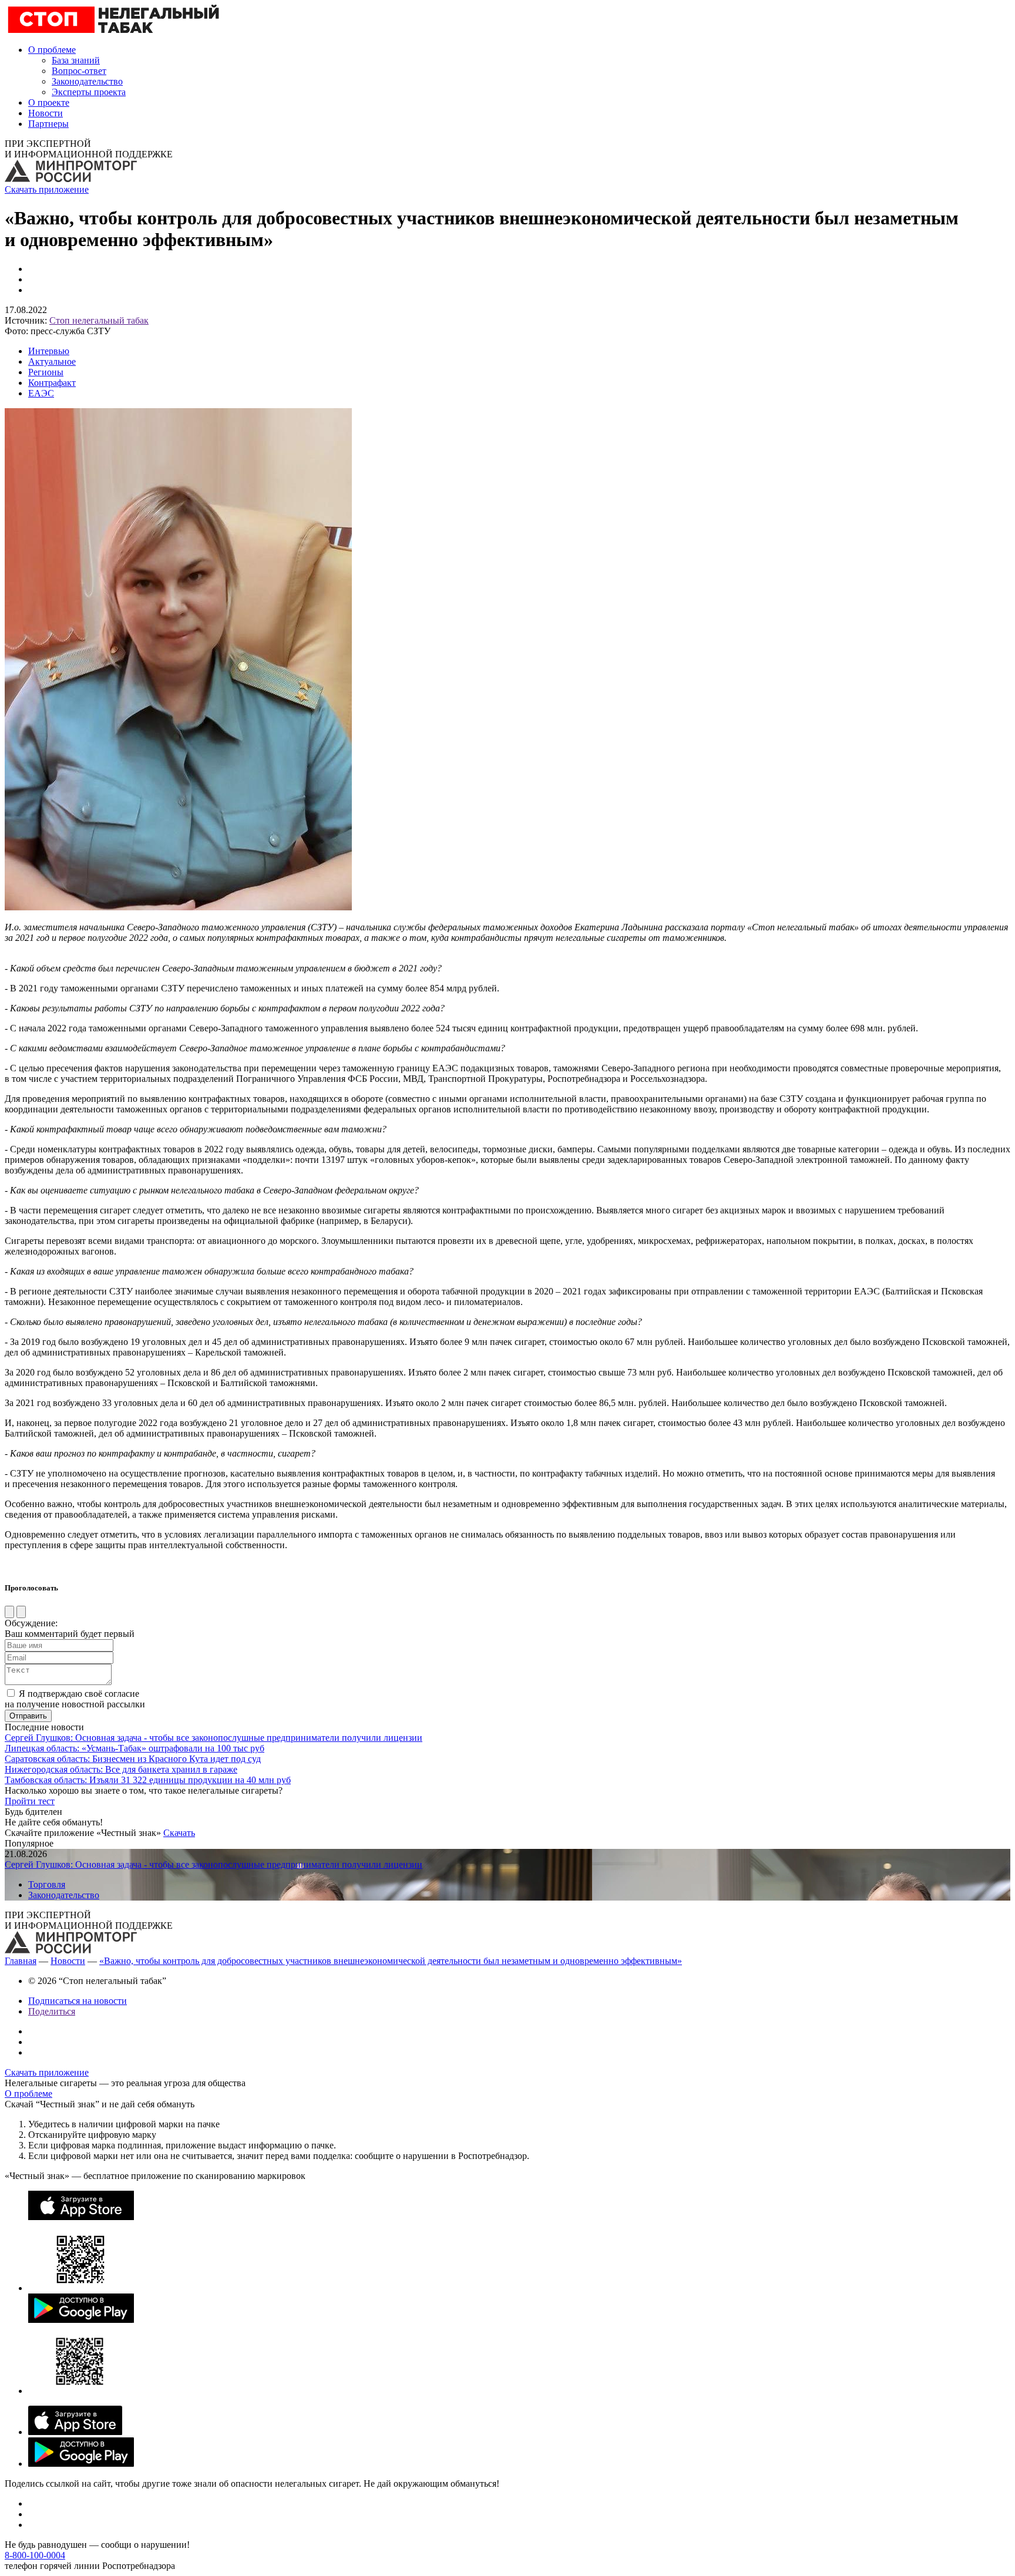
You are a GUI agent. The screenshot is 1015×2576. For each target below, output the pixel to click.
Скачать (179, 1833)
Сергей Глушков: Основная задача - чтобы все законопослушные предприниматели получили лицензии (214, 1738)
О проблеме (52, 50)
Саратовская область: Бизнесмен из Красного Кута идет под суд (133, 1759)
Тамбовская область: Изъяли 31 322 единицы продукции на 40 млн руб (148, 1780)
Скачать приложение (47, 189)
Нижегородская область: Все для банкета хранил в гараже (121, 1769)
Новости (46, 113)
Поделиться (52, 2011)
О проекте (49, 102)
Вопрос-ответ (79, 71)
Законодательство (87, 81)
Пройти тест (30, 1801)
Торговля (47, 1884)
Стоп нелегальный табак (99, 320)
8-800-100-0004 (35, 2555)
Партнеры (48, 124)
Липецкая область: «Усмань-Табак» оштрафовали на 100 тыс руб (135, 1748)
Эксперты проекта (89, 92)
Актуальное (52, 361)
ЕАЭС (41, 393)
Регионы (46, 372)
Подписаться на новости (78, 2001)
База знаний (76, 60)
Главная (21, 1961)
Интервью (49, 351)
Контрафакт (52, 383)
